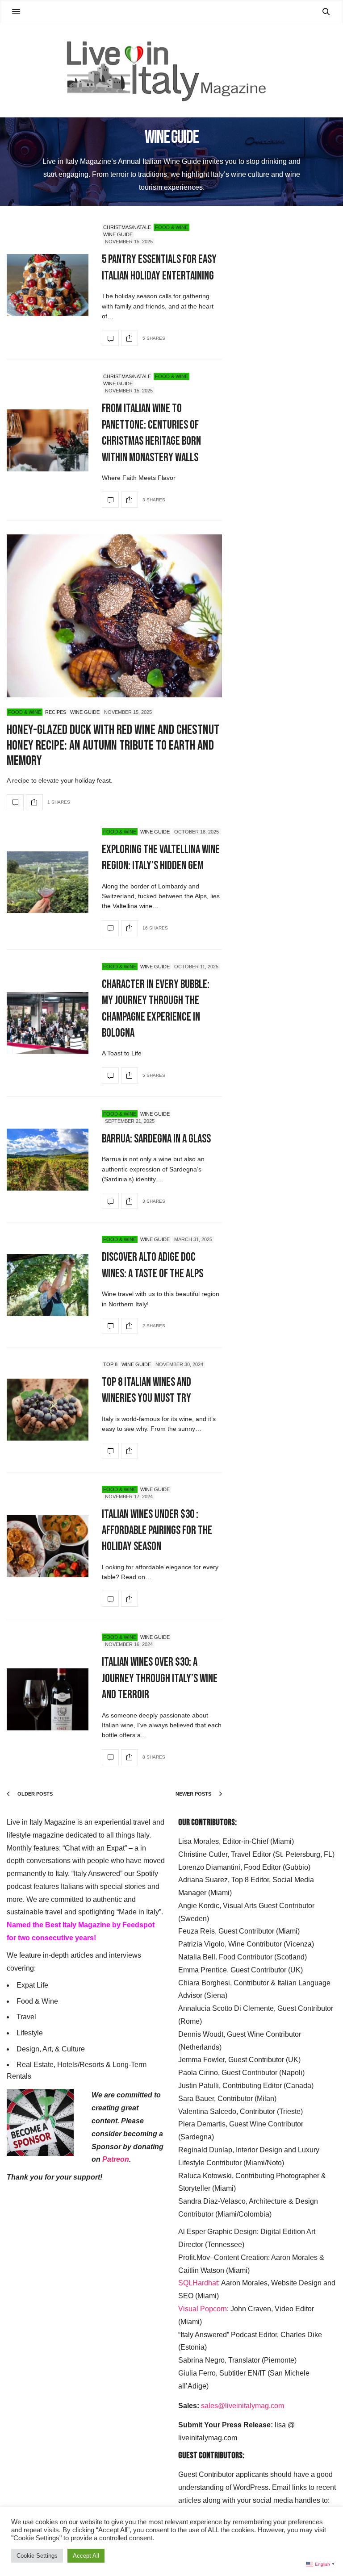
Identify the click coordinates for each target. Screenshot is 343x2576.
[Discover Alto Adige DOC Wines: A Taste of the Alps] (48, 1285)
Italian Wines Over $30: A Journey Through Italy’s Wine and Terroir (160, 1679)
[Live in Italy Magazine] (171, 70)
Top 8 (110, 1364)
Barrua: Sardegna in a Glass (156, 1139)
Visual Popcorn (203, 2309)
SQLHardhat (198, 2283)
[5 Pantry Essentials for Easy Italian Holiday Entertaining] (48, 285)
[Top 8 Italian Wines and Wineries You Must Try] (48, 1410)
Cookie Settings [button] (37, 2556)
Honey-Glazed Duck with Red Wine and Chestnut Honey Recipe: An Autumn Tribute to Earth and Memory (113, 745)
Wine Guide (118, 234)
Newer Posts (194, 1794)
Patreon (116, 2159)
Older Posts (34, 1794)
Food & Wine (171, 227)
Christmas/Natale (127, 227)
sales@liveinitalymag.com (243, 2406)
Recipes (56, 712)
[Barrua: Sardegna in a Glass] (48, 1160)
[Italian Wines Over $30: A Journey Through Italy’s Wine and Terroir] (48, 1699)
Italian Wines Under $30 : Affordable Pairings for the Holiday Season (157, 1531)
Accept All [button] (86, 2556)
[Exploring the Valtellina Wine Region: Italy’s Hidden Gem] (48, 882)
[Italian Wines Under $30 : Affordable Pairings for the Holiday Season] (48, 1546)
